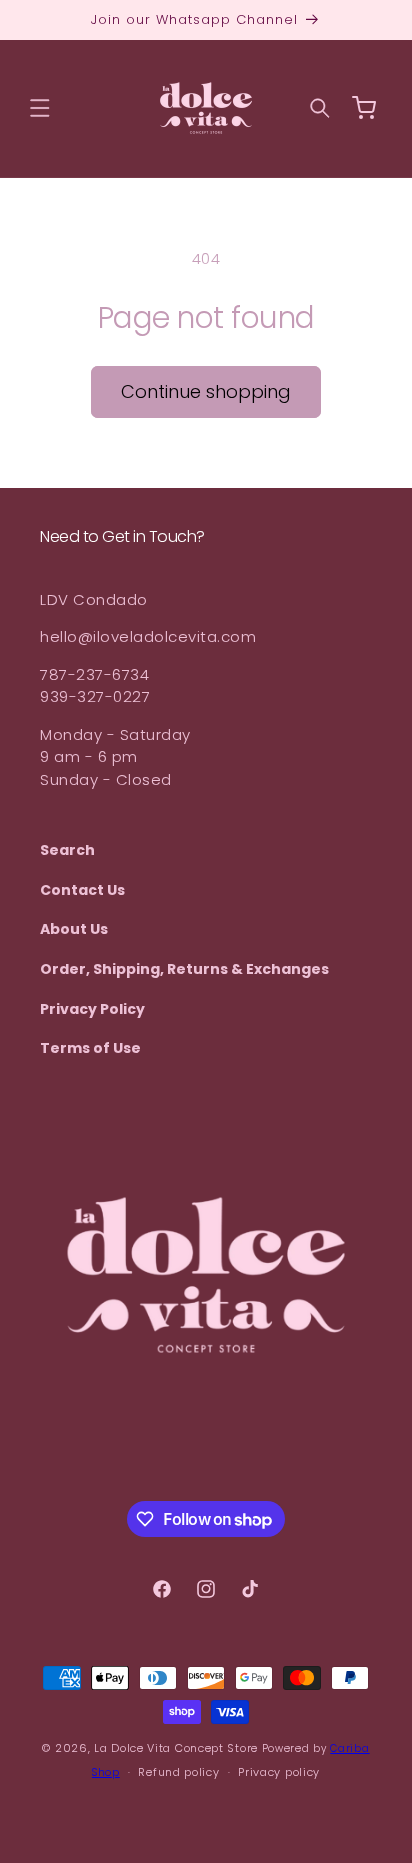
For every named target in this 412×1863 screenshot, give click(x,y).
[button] (40, 108)
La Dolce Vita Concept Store (176, 1748)
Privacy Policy (92, 1009)
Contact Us (82, 890)
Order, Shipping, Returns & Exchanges (184, 969)
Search (67, 850)
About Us (74, 929)
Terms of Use (90, 1048)
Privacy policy (279, 1772)
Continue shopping (206, 391)
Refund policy (178, 1772)
